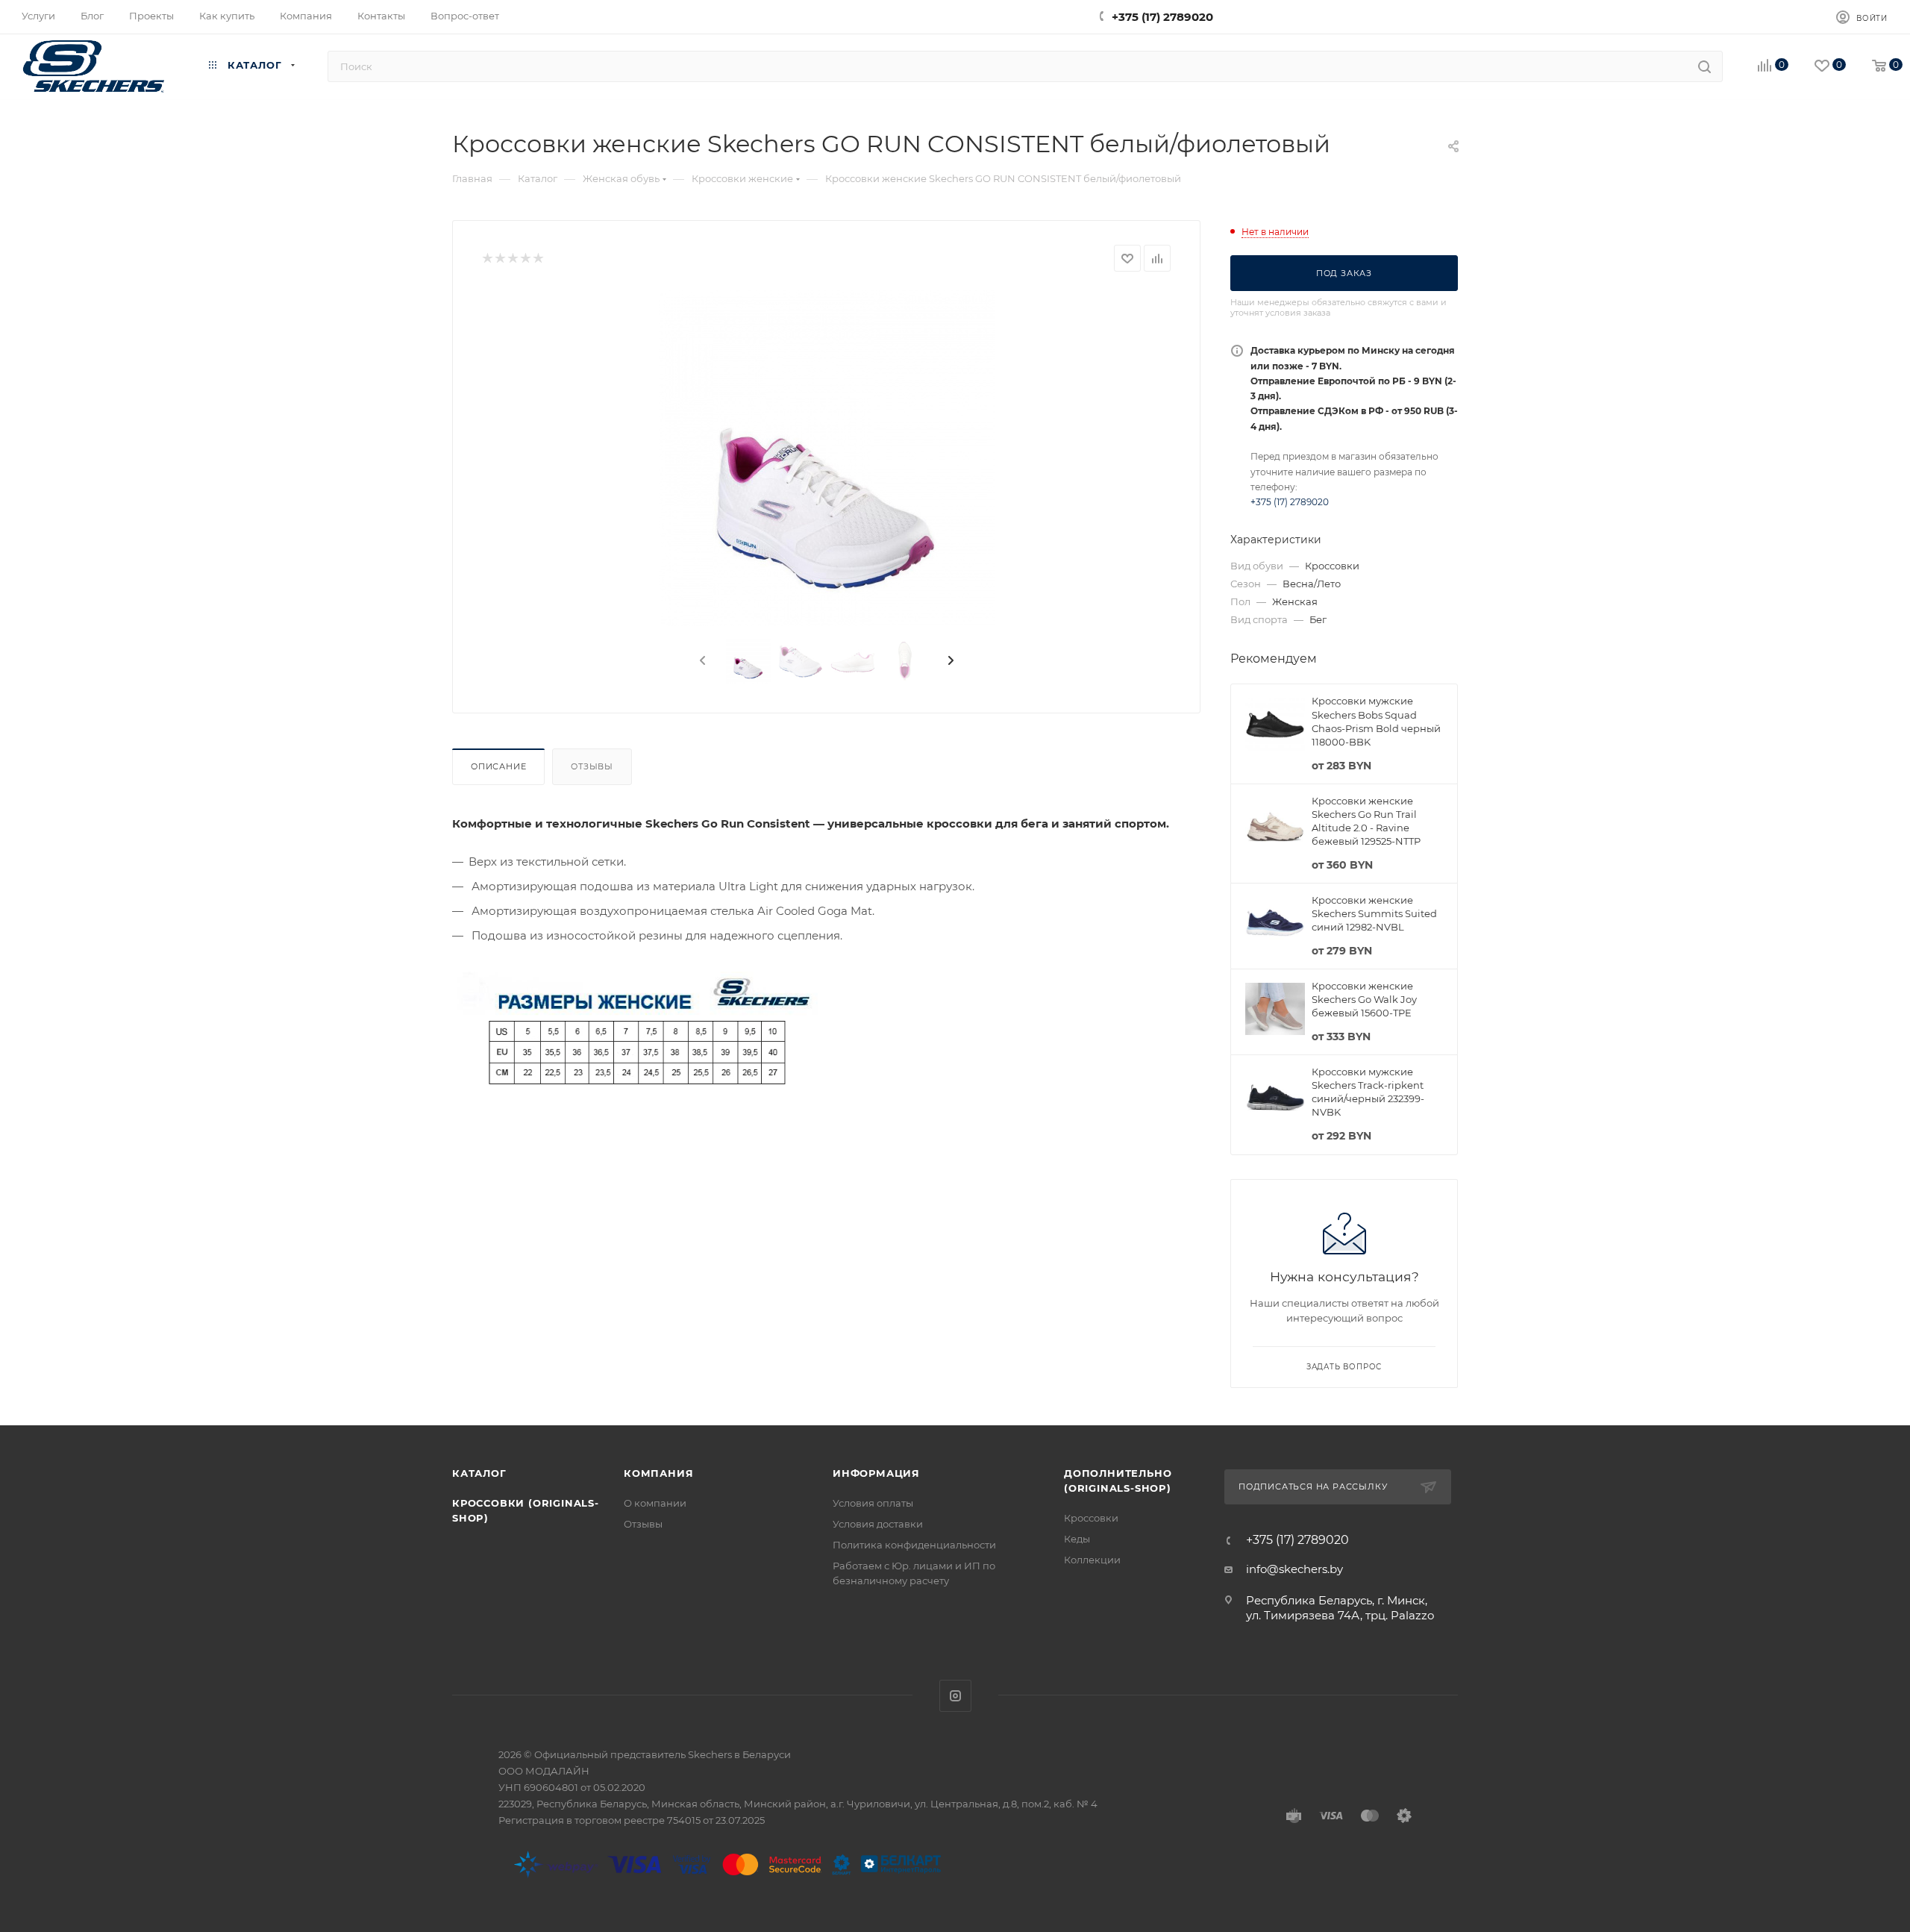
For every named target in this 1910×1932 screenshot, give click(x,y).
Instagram (955, 1696)
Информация (876, 1473)
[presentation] (701, 661)
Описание (498, 766)
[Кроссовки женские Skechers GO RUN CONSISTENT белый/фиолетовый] (827, 458)
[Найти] (1704, 66)
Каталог (479, 1473)
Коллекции (1092, 1560)
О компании (655, 1503)
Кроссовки (1091, 1518)
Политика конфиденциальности (914, 1545)
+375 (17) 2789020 (1162, 17)
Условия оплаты (873, 1503)
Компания (658, 1473)
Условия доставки (878, 1524)
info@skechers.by (1294, 1569)
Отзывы (592, 766)
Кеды (1077, 1539)
